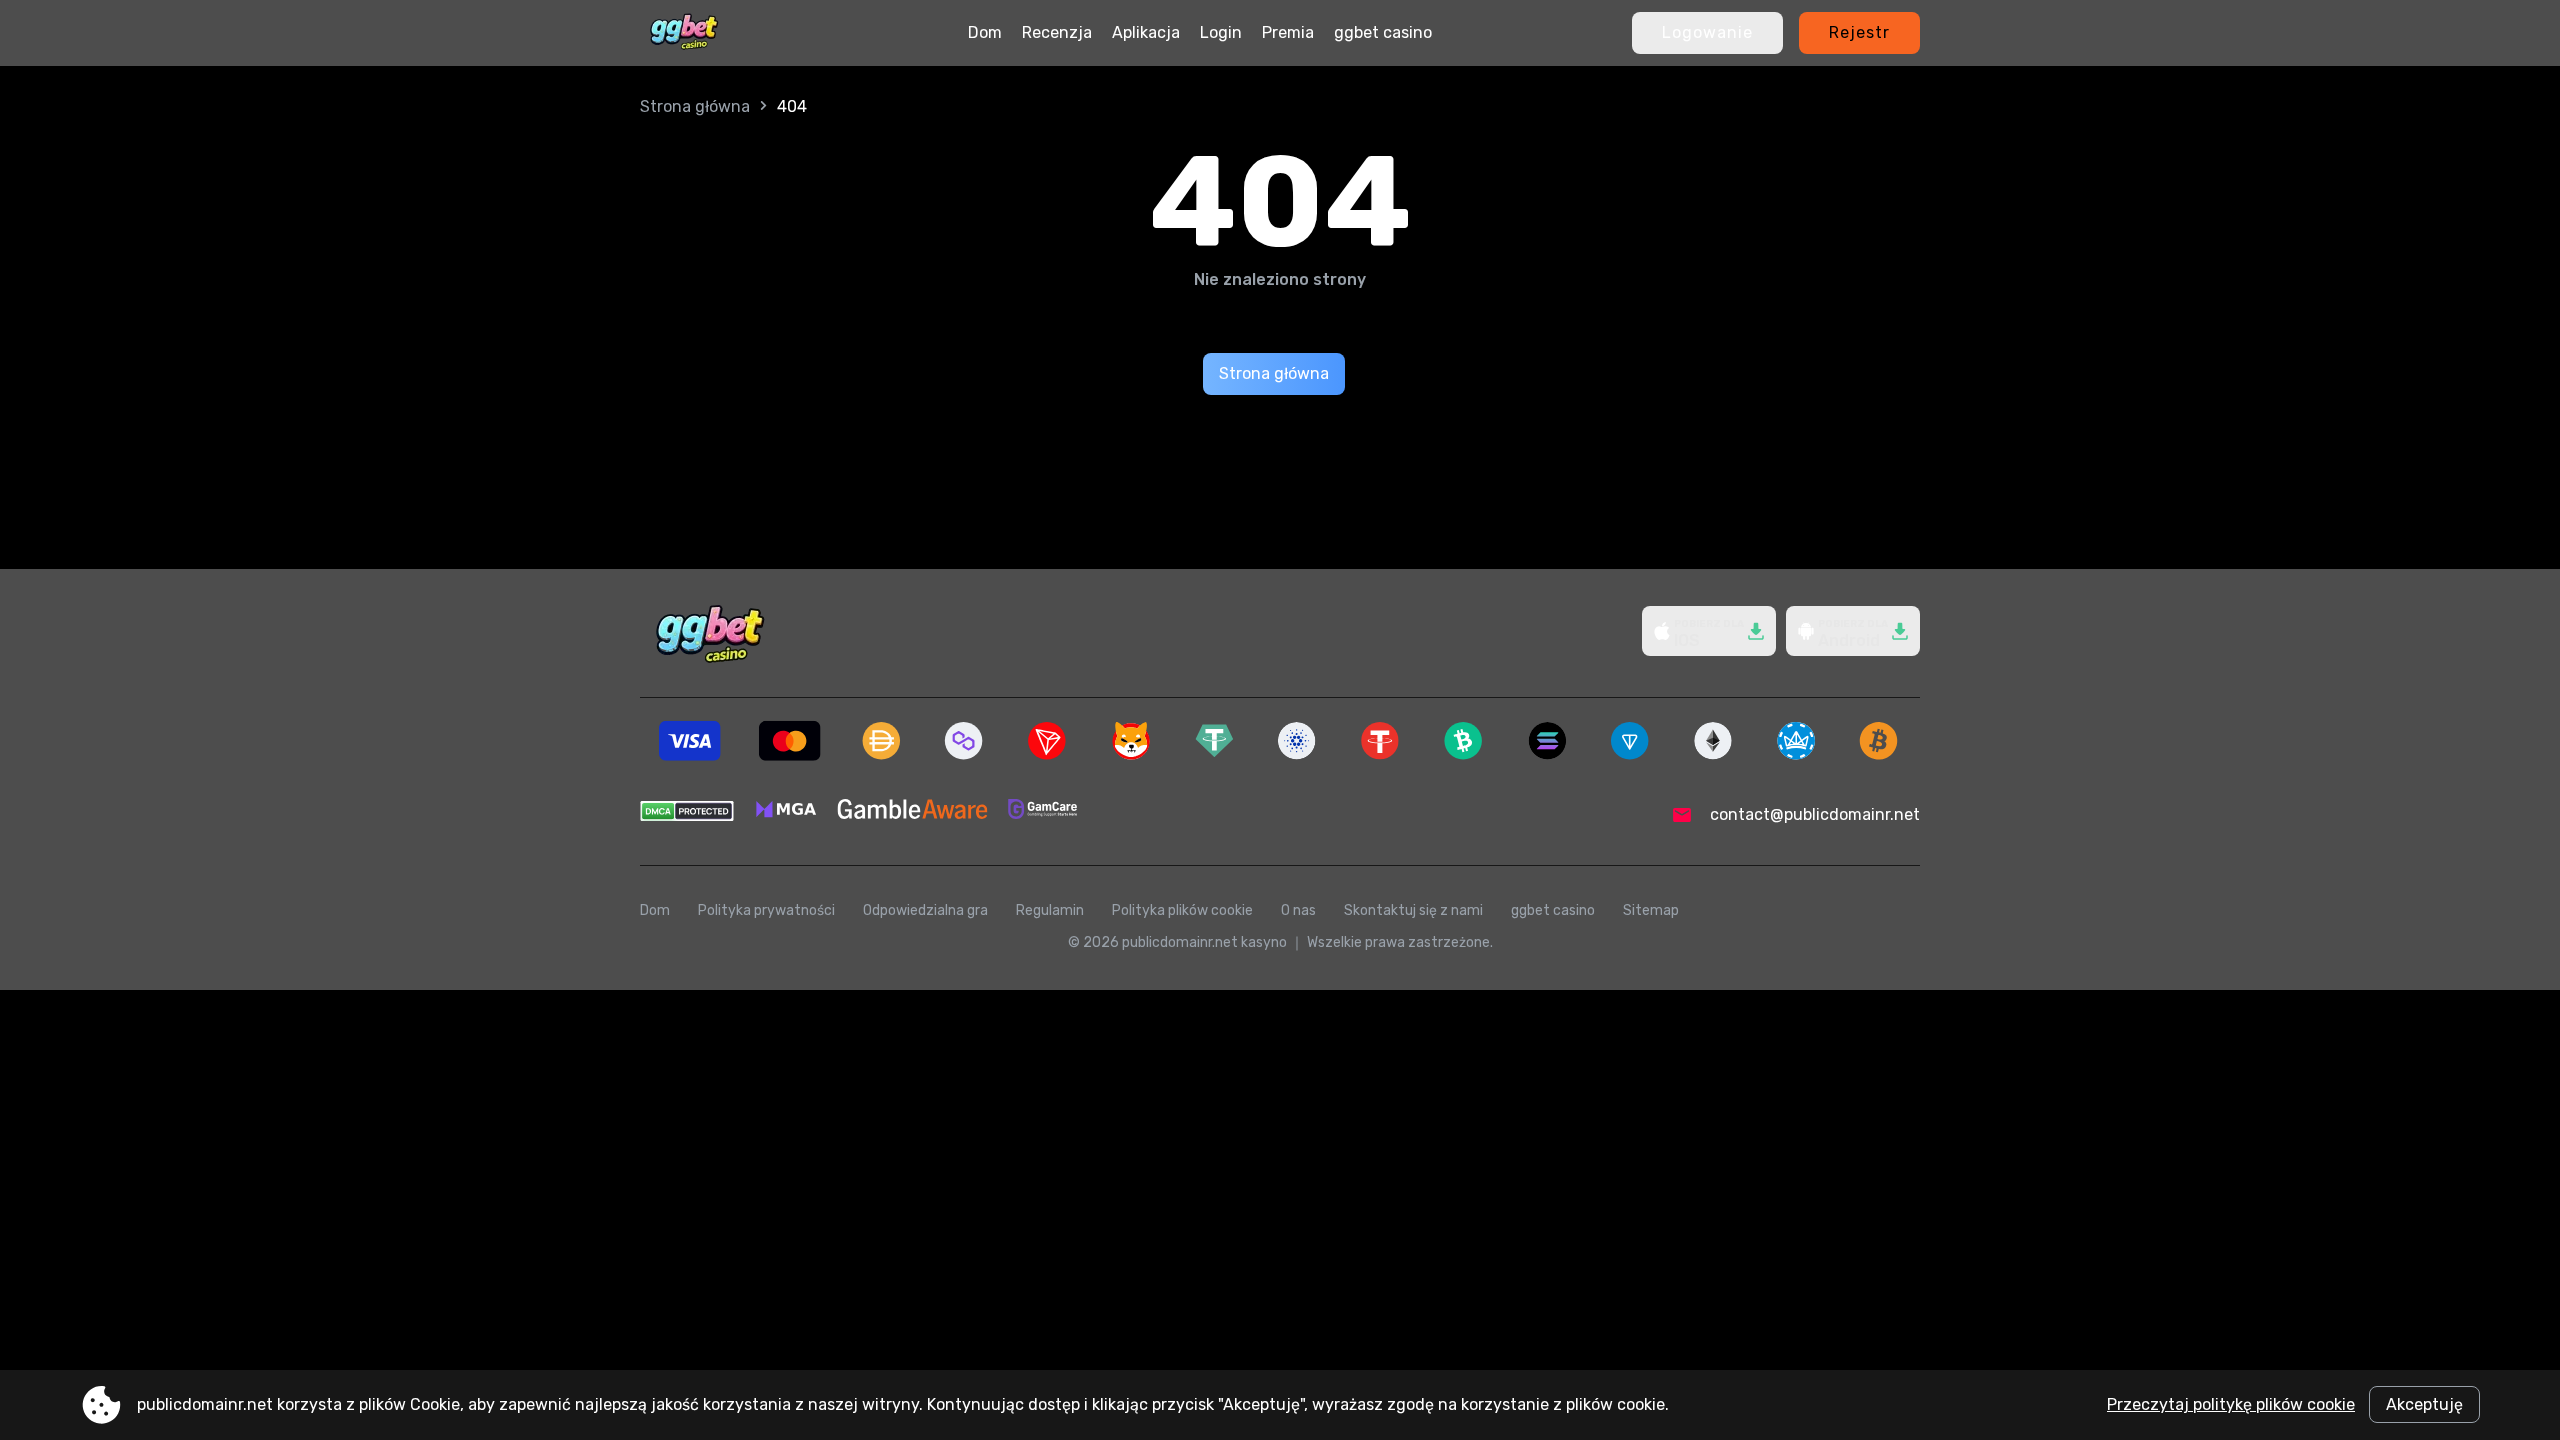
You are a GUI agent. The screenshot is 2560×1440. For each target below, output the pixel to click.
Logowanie (1707, 32)
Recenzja (1057, 32)
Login (1221, 32)
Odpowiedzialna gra (925, 910)
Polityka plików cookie (1182, 910)
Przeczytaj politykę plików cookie (2231, 1404)
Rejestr (1859, 32)
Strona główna (695, 106)
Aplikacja (1146, 32)
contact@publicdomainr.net (1815, 814)
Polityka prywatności (766, 910)
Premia (1288, 32)
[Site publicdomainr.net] (684, 33)
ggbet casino (1383, 32)
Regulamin (1050, 910)
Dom (985, 32)
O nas (1298, 910)
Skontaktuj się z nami (1413, 910)
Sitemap (1651, 910)
